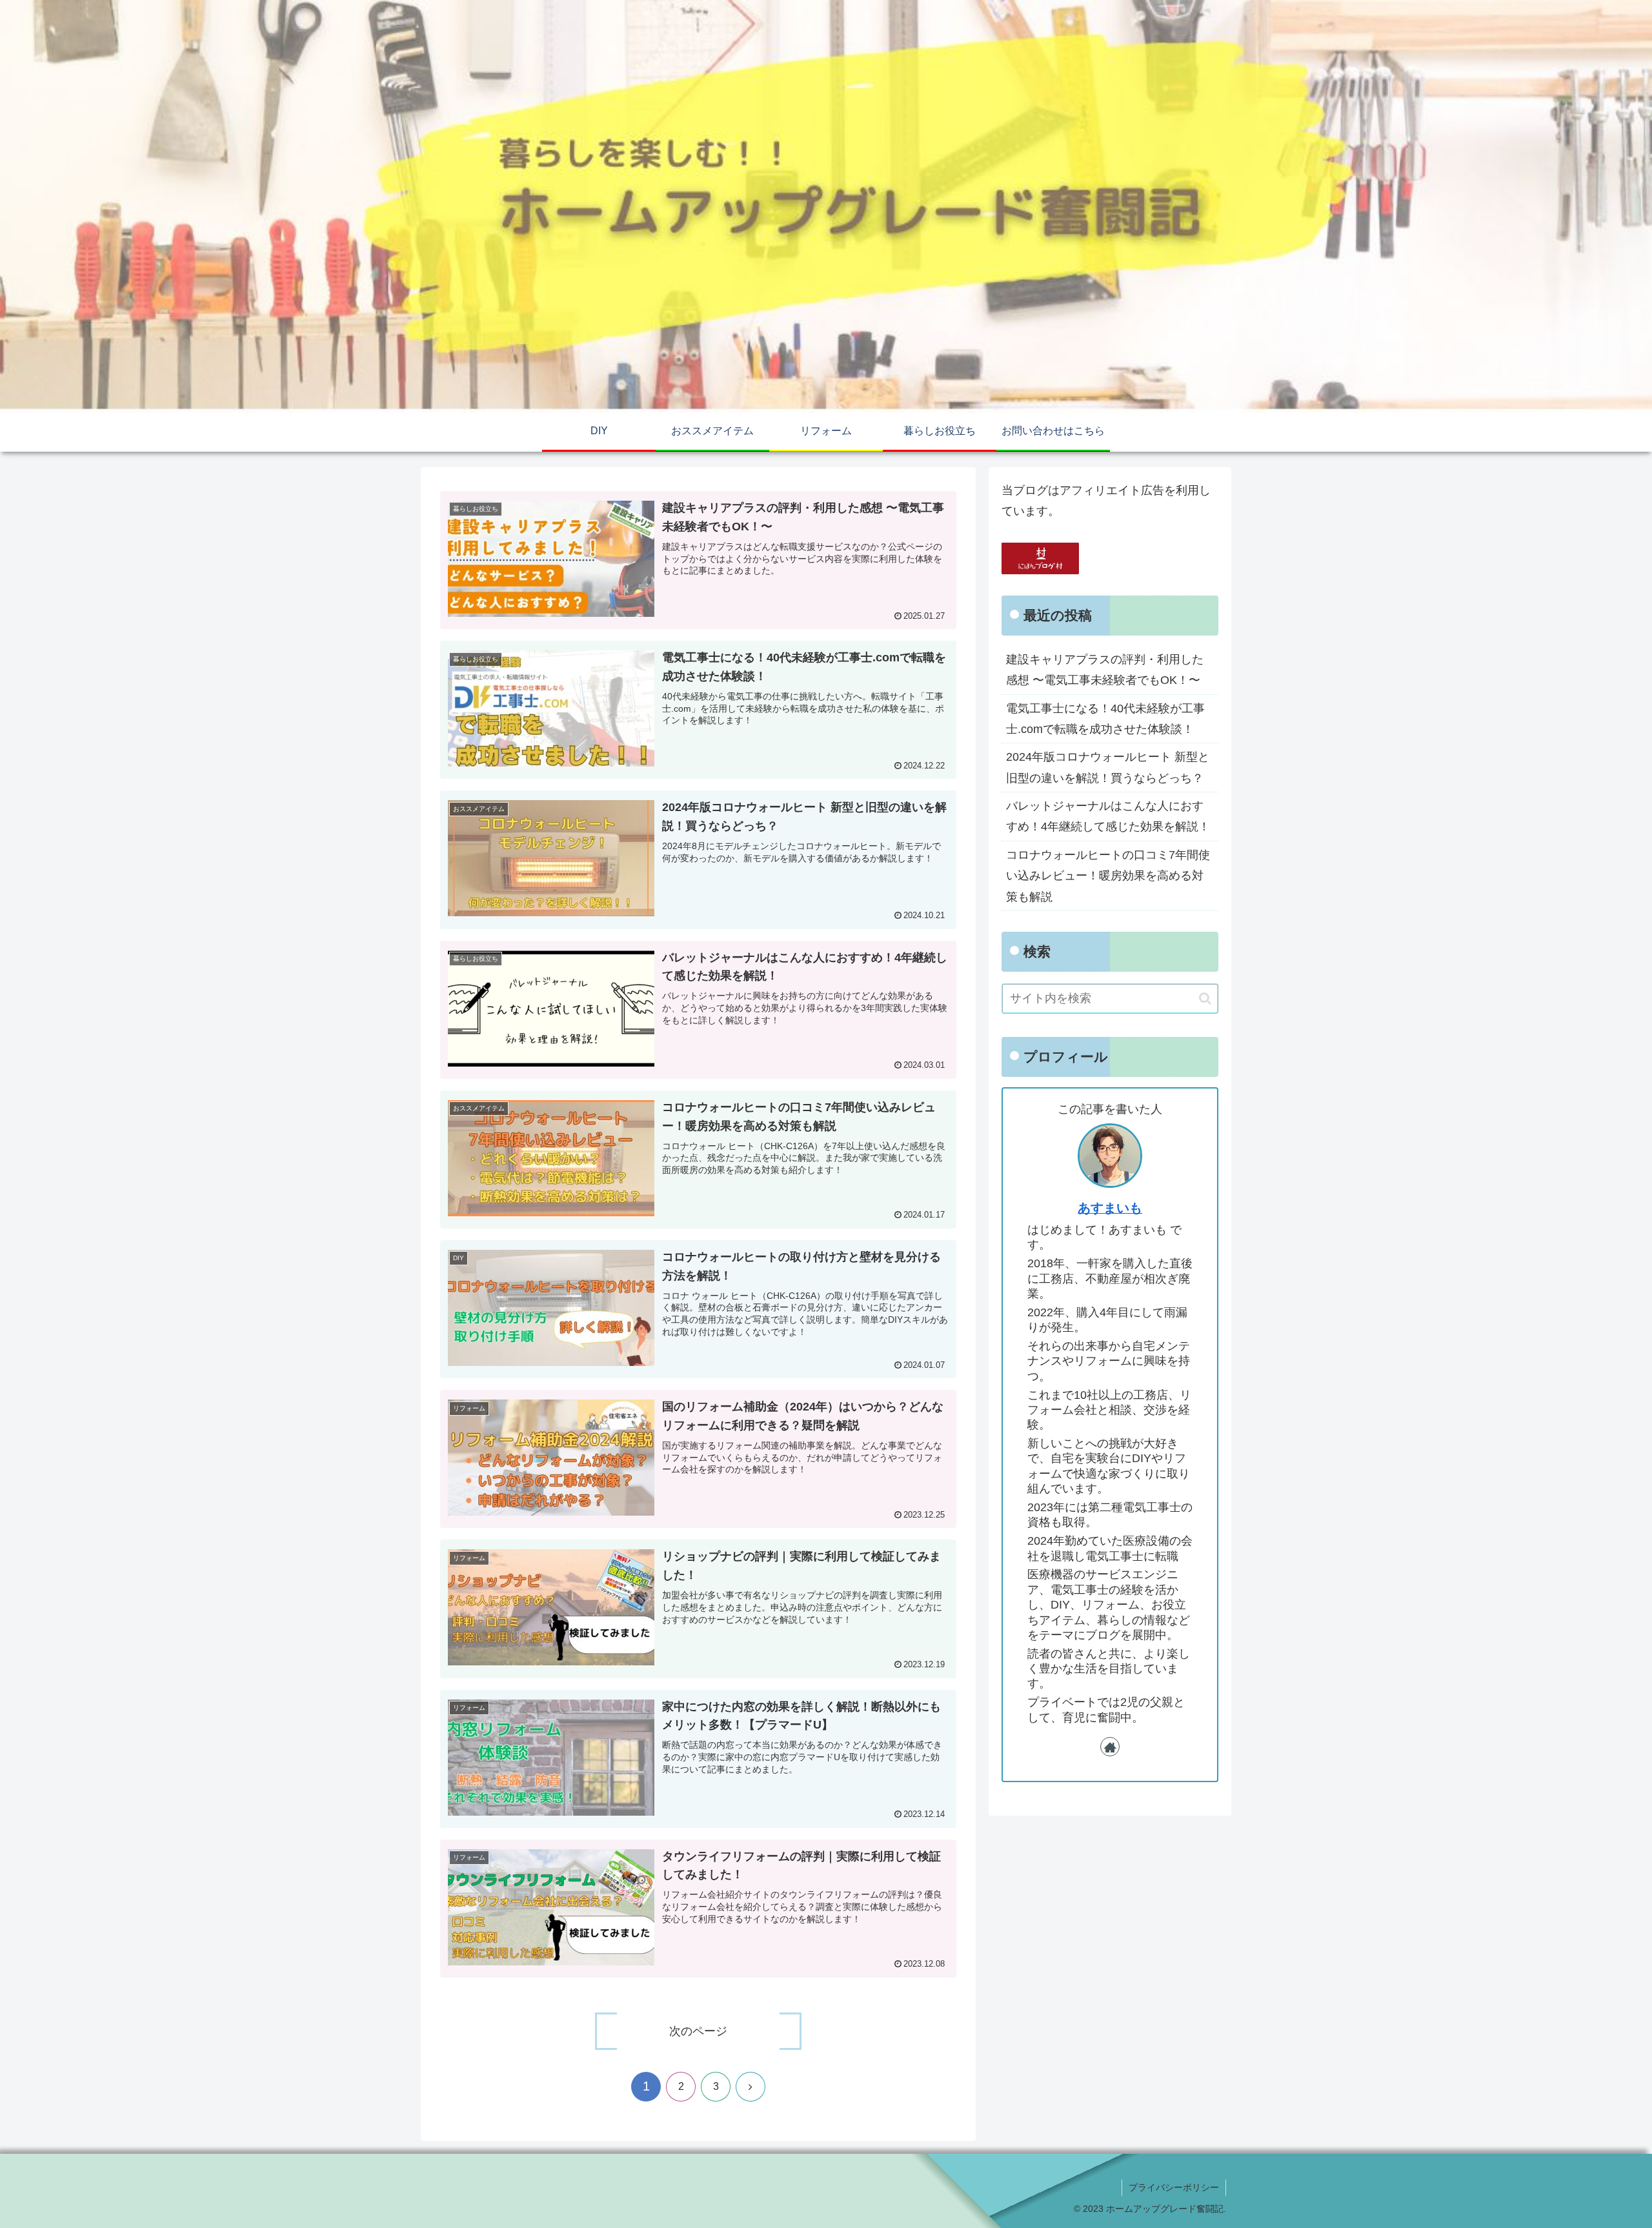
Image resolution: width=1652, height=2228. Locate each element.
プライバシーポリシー (1174, 2187)
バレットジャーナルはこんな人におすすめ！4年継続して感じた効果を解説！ (1108, 816)
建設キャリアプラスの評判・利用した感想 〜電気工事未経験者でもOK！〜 (1105, 670)
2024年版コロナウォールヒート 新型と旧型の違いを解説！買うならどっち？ (1108, 767)
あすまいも (1110, 1208)
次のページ (698, 2031)
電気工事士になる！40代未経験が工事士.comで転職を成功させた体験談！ (1105, 719)
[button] (1205, 999)
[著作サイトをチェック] (1110, 1747)
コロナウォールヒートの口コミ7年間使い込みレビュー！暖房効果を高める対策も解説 (1108, 876)
